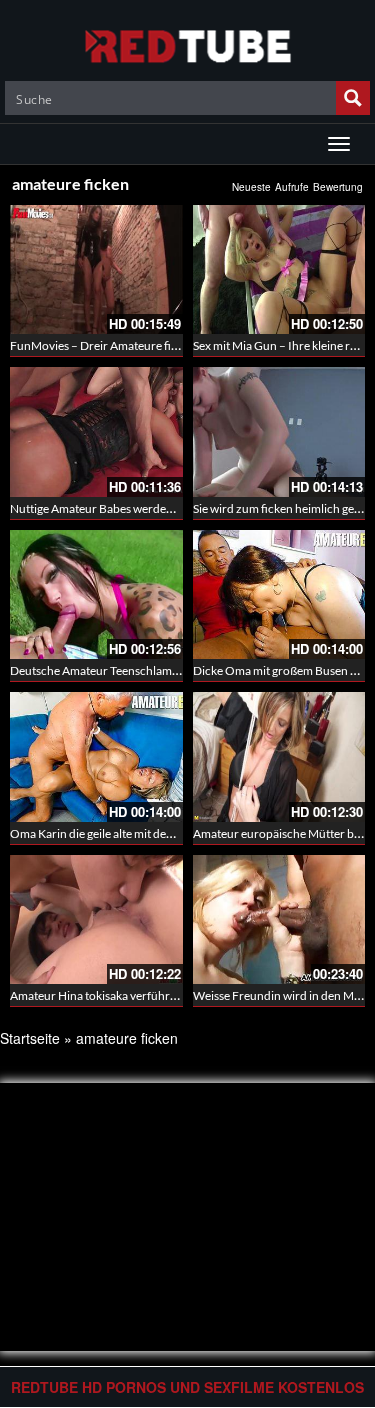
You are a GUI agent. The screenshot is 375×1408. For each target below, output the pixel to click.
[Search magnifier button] (353, 98)
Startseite (30, 1038)
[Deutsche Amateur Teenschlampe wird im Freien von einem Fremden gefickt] (96, 594)
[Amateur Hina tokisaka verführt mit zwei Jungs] (96, 919)
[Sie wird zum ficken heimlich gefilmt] (279, 431)
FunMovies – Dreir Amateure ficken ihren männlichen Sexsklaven (179, 345)
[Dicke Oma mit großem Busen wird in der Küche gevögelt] (279, 594)
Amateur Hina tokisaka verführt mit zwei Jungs (130, 995)
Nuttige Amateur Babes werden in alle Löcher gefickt (145, 508)
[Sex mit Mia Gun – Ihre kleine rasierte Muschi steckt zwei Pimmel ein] (279, 269)
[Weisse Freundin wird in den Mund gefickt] (279, 919)
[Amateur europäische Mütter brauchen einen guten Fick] (279, 756)
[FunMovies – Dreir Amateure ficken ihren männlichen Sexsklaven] (96, 269)
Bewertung (338, 187)
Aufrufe (292, 187)
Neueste (251, 187)
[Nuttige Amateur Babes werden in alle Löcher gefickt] (96, 431)
